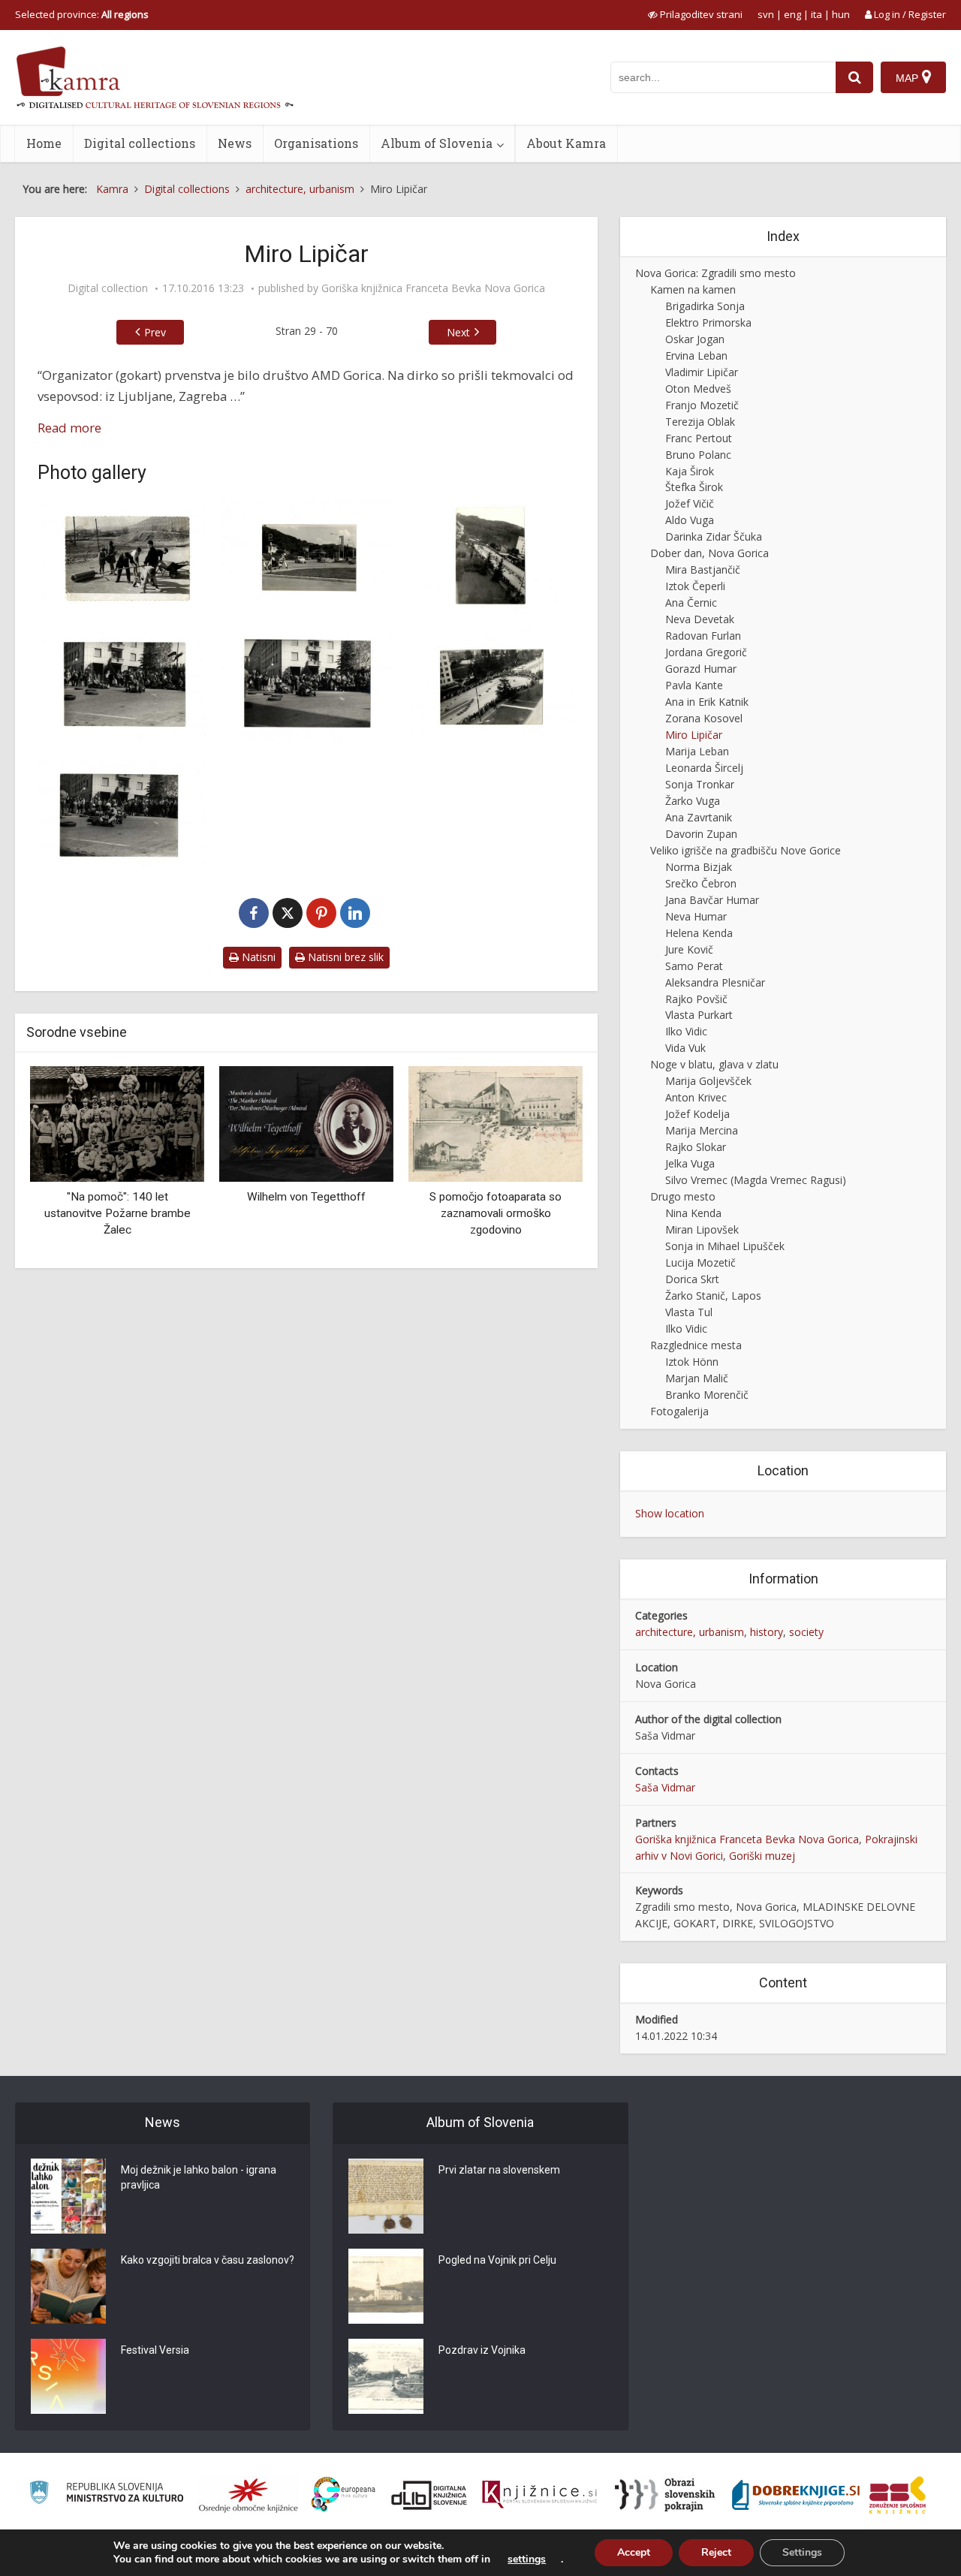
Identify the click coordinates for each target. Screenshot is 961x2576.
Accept (634, 2552)
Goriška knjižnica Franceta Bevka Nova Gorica (433, 288)
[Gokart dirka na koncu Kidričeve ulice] (491, 556)
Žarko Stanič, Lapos (713, 1296)
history (767, 1632)
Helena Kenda (699, 933)
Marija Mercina (702, 1130)
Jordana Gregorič (706, 652)
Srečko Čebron (701, 883)
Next (458, 332)
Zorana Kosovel (704, 718)
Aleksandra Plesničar (715, 982)
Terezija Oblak (700, 422)
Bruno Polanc (698, 455)
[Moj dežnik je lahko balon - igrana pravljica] (68, 2196)
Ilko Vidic (686, 1031)
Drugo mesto (683, 1196)
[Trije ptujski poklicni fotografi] (500, 1133)
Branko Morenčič (707, 1395)
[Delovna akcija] (122, 556)
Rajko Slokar (696, 1147)
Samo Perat (694, 966)
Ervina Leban (696, 356)
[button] (545, 1161)
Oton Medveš (698, 389)
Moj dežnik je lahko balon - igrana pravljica (199, 2177)
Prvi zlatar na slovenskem (499, 2170)
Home (44, 143)
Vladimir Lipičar (702, 372)
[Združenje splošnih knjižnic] (898, 2495)
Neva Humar (696, 916)
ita (816, 14)
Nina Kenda (693, 1213)
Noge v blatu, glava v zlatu (714, 1064)
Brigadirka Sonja (705, 306)
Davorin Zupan (701, 834)
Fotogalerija (679, 1411)
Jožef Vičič (690, 503)
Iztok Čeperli (695, 586)
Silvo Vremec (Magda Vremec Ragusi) (756, 1180)
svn (766, 14)
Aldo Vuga (690, 520)
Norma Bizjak (699, 867)
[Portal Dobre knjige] (796, 2495)
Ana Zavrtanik (699, 817)
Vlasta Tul (689, 1312)
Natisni (257, 957)
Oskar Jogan (695, 339)
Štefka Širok (694, 487)
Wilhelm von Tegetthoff (122, 1197)
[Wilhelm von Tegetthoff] (122, 1123)
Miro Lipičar (694, 735)
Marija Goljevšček (708, 1081)
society (806, 1632)
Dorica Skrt (692, 1279)
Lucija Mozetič (700, 1262)
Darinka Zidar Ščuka (714, 536)
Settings (802, 2552)
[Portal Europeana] (343, 2495)
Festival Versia (155, 2350)
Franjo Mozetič (702, 405)
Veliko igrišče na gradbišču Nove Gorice (746, 850)
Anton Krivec (696, 1097)
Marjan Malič (697, 1378)
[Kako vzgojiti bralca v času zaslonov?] (68, 2286)
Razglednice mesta (696, 1345)
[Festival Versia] (68, 2376)
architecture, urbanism (690, 1632)
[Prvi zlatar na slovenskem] (386, 2196)
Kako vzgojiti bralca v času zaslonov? (208, 2260)
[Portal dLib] (429, 2495)
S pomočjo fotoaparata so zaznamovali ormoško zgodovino (311, 1213)
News (235, 143)
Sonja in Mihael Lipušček (725, 1246)
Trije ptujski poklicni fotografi (500, 1218)
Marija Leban (697, 751)
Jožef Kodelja (697, 1114)
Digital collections (140, 143)
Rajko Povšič (696, 999)
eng (792, 14)
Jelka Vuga (690, 1163)
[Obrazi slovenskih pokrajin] (665, 2495)
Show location (670, 1513)
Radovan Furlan (703, 636)
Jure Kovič (689, 949)
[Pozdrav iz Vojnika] (386, 2376)
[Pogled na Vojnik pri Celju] (386, 2286)
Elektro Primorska (708, 322)
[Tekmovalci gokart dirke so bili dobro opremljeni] (122, 812)
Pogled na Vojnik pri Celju (497, 2260)
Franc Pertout (699, 438)
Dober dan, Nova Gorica (709, 553)
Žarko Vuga (693, 801)
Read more (69, 428)
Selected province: (82, 14)
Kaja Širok (690, 471)
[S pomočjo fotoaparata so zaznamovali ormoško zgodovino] (311, 1123)
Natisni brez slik (344, 957)
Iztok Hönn (692, 1362)
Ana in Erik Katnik (707, 702)
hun (841, 14)
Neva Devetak (700, 619)
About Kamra (566, 143)
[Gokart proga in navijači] (306, 684)
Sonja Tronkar (700, 784)
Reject (716, 2552)
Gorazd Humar (701, 669)
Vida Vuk (685, 1048)
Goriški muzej (762, 1856)
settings (527, 2559)
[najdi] (854, 77)
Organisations (316, 143)
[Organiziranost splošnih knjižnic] (249, 2495)
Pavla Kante (694, 685)
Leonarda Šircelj (704, 768)
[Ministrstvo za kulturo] (106, 2495)
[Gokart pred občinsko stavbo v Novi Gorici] (122, 684)
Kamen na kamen (693, 289)
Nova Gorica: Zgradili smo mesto (715, 273)
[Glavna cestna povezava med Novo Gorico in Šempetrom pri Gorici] (306, 556)
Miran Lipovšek (702, 1229)
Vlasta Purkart (699, 1015)
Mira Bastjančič (703, 569)
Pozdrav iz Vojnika (482, 2350)
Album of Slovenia (437, 143)
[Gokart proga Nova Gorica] (491, 684)
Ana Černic (691, 603)
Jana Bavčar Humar (712, 900)
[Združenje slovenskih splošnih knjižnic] (539, 2495)
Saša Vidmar (665, 1787)
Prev (155, 332)
